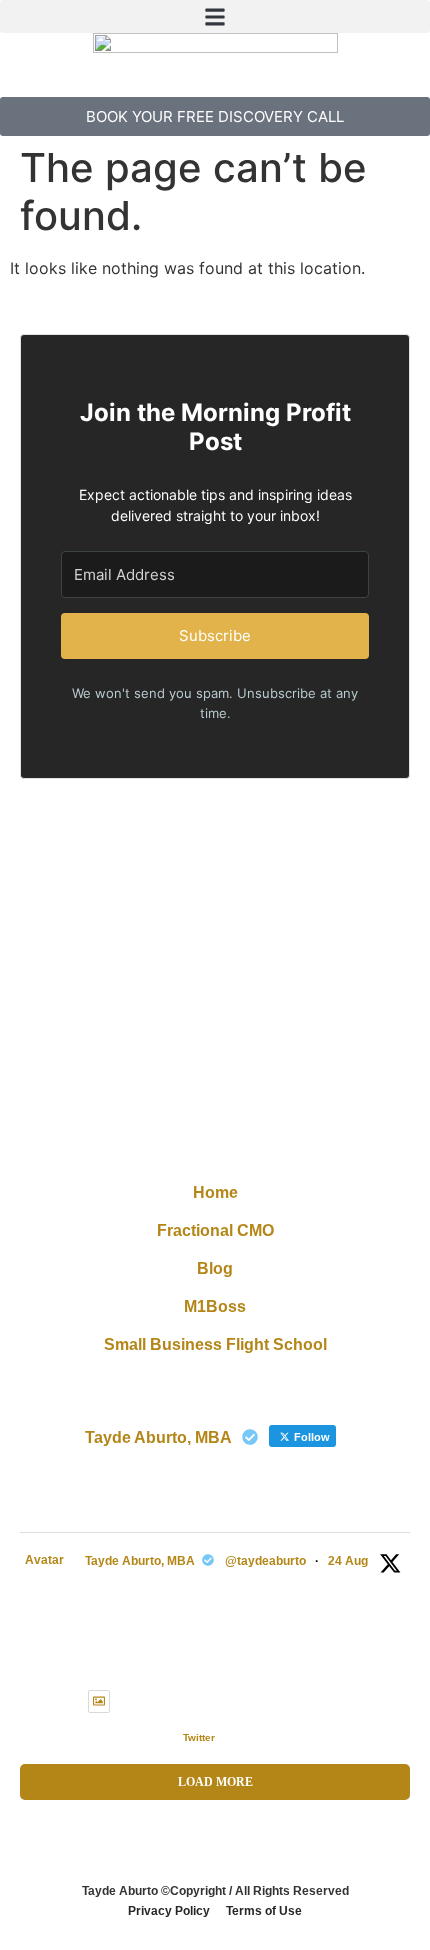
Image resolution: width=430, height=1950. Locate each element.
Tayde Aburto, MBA (140, 1561)
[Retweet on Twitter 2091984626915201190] (126, 1738)
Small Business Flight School (215, 1344)
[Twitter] (170, 1104)
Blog (215, 1268)
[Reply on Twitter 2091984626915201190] (93, 1738)
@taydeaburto (265, 1561)
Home (215, 1192)
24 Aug (348, 1561)
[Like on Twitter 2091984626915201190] (160, 1738)
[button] (215, 16)
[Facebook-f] (170, 1144)
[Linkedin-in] (215, 1144)
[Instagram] (215, 1104)
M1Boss (215, 1306)
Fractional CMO (215, 1230)
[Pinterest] (260, 1104)
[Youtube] (260, 1144)
